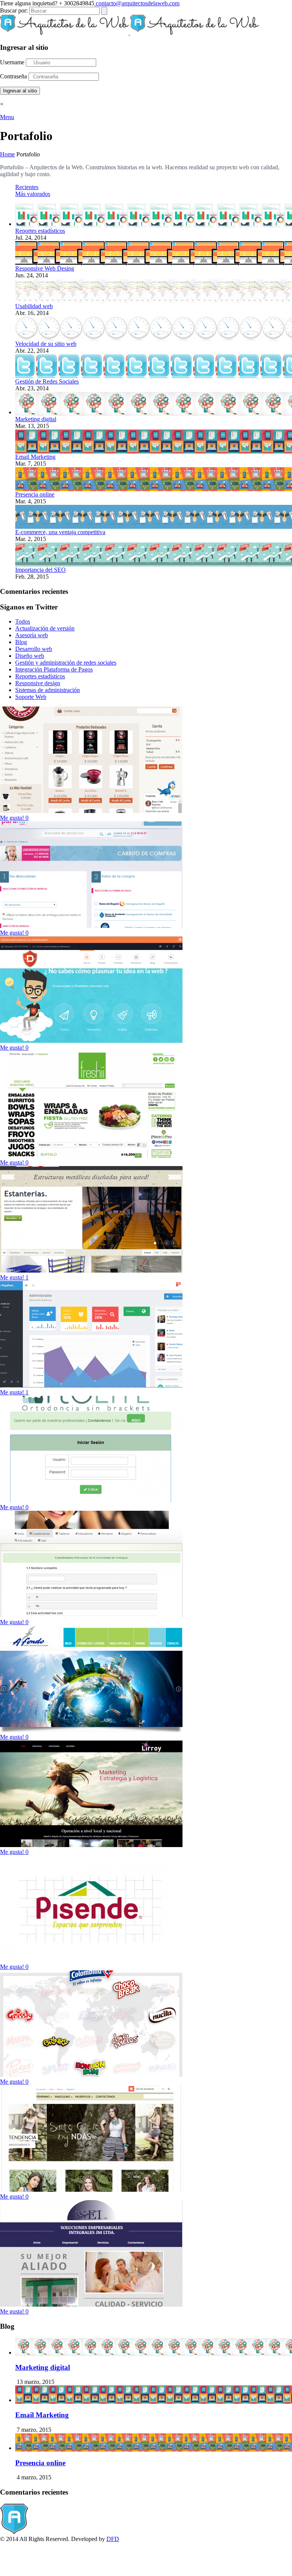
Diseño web (30, 656)
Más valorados (33, 194)
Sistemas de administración (48, 690)
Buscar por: (14, 10)
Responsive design (38, 683)
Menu (7, 117)
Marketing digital (36, 419)
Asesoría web (32, 635)
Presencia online (35, 494)
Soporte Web (31, 697)
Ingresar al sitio (20, 91)
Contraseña (13, 76)
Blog (21, 642)
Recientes (27, 187)
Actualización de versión (45, 628)
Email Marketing (35, 457)
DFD (113, 2539)
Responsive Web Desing (45, 268)
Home (7, 154)
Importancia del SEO (40, 570)
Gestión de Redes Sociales (47, 381)
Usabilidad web (34, 306)
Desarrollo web (34, 649)
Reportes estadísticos (40, 231)
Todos (23, 621)
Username (12, 62)
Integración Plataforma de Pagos (54, 669)
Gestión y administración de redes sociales (66, 663)
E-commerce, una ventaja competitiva (60, 532)
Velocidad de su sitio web (46, 344)
